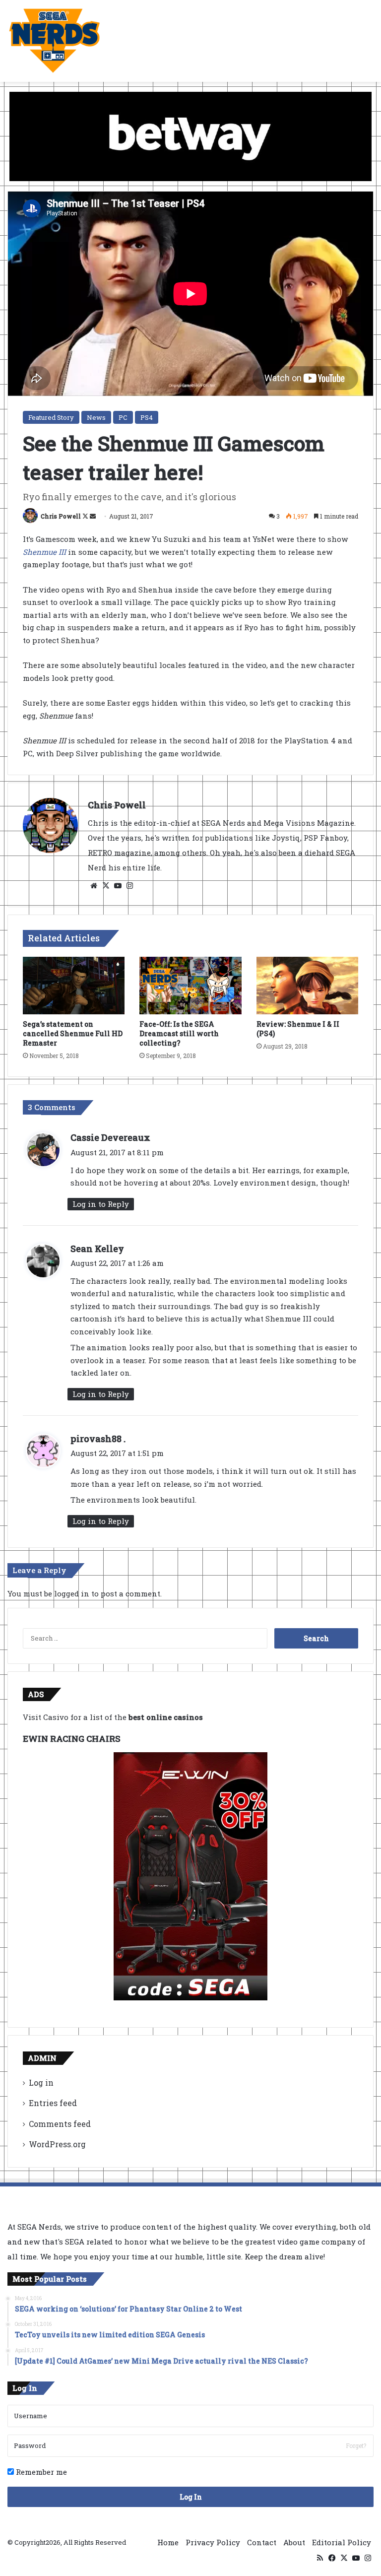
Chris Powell (61, 516)
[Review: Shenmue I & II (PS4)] (307, 986)
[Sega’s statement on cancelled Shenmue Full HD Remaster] (74, 986)
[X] (106, 886)
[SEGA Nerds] (55, 41)
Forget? (356, 2445)
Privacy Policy (213, 2542)
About (294, 2542)
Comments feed (60, 2124)
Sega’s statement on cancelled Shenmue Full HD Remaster (73, 1033)
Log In (191, 2497)
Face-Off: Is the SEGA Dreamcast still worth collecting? (179, 1033)
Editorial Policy (342, 2542)
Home (168, 2542)
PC (123, 417)
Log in (41, 2082)
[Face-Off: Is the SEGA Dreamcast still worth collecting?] (190, 986)
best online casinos (166, 1717)
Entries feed (53, 2103)
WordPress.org (57, 2144)
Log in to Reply (101, 1204)
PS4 (147, 417)
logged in (72, 1593)
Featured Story (51, 417)
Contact (262, 2542)
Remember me (40, 2472)
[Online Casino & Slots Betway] (190, 135)
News (96, 417)
